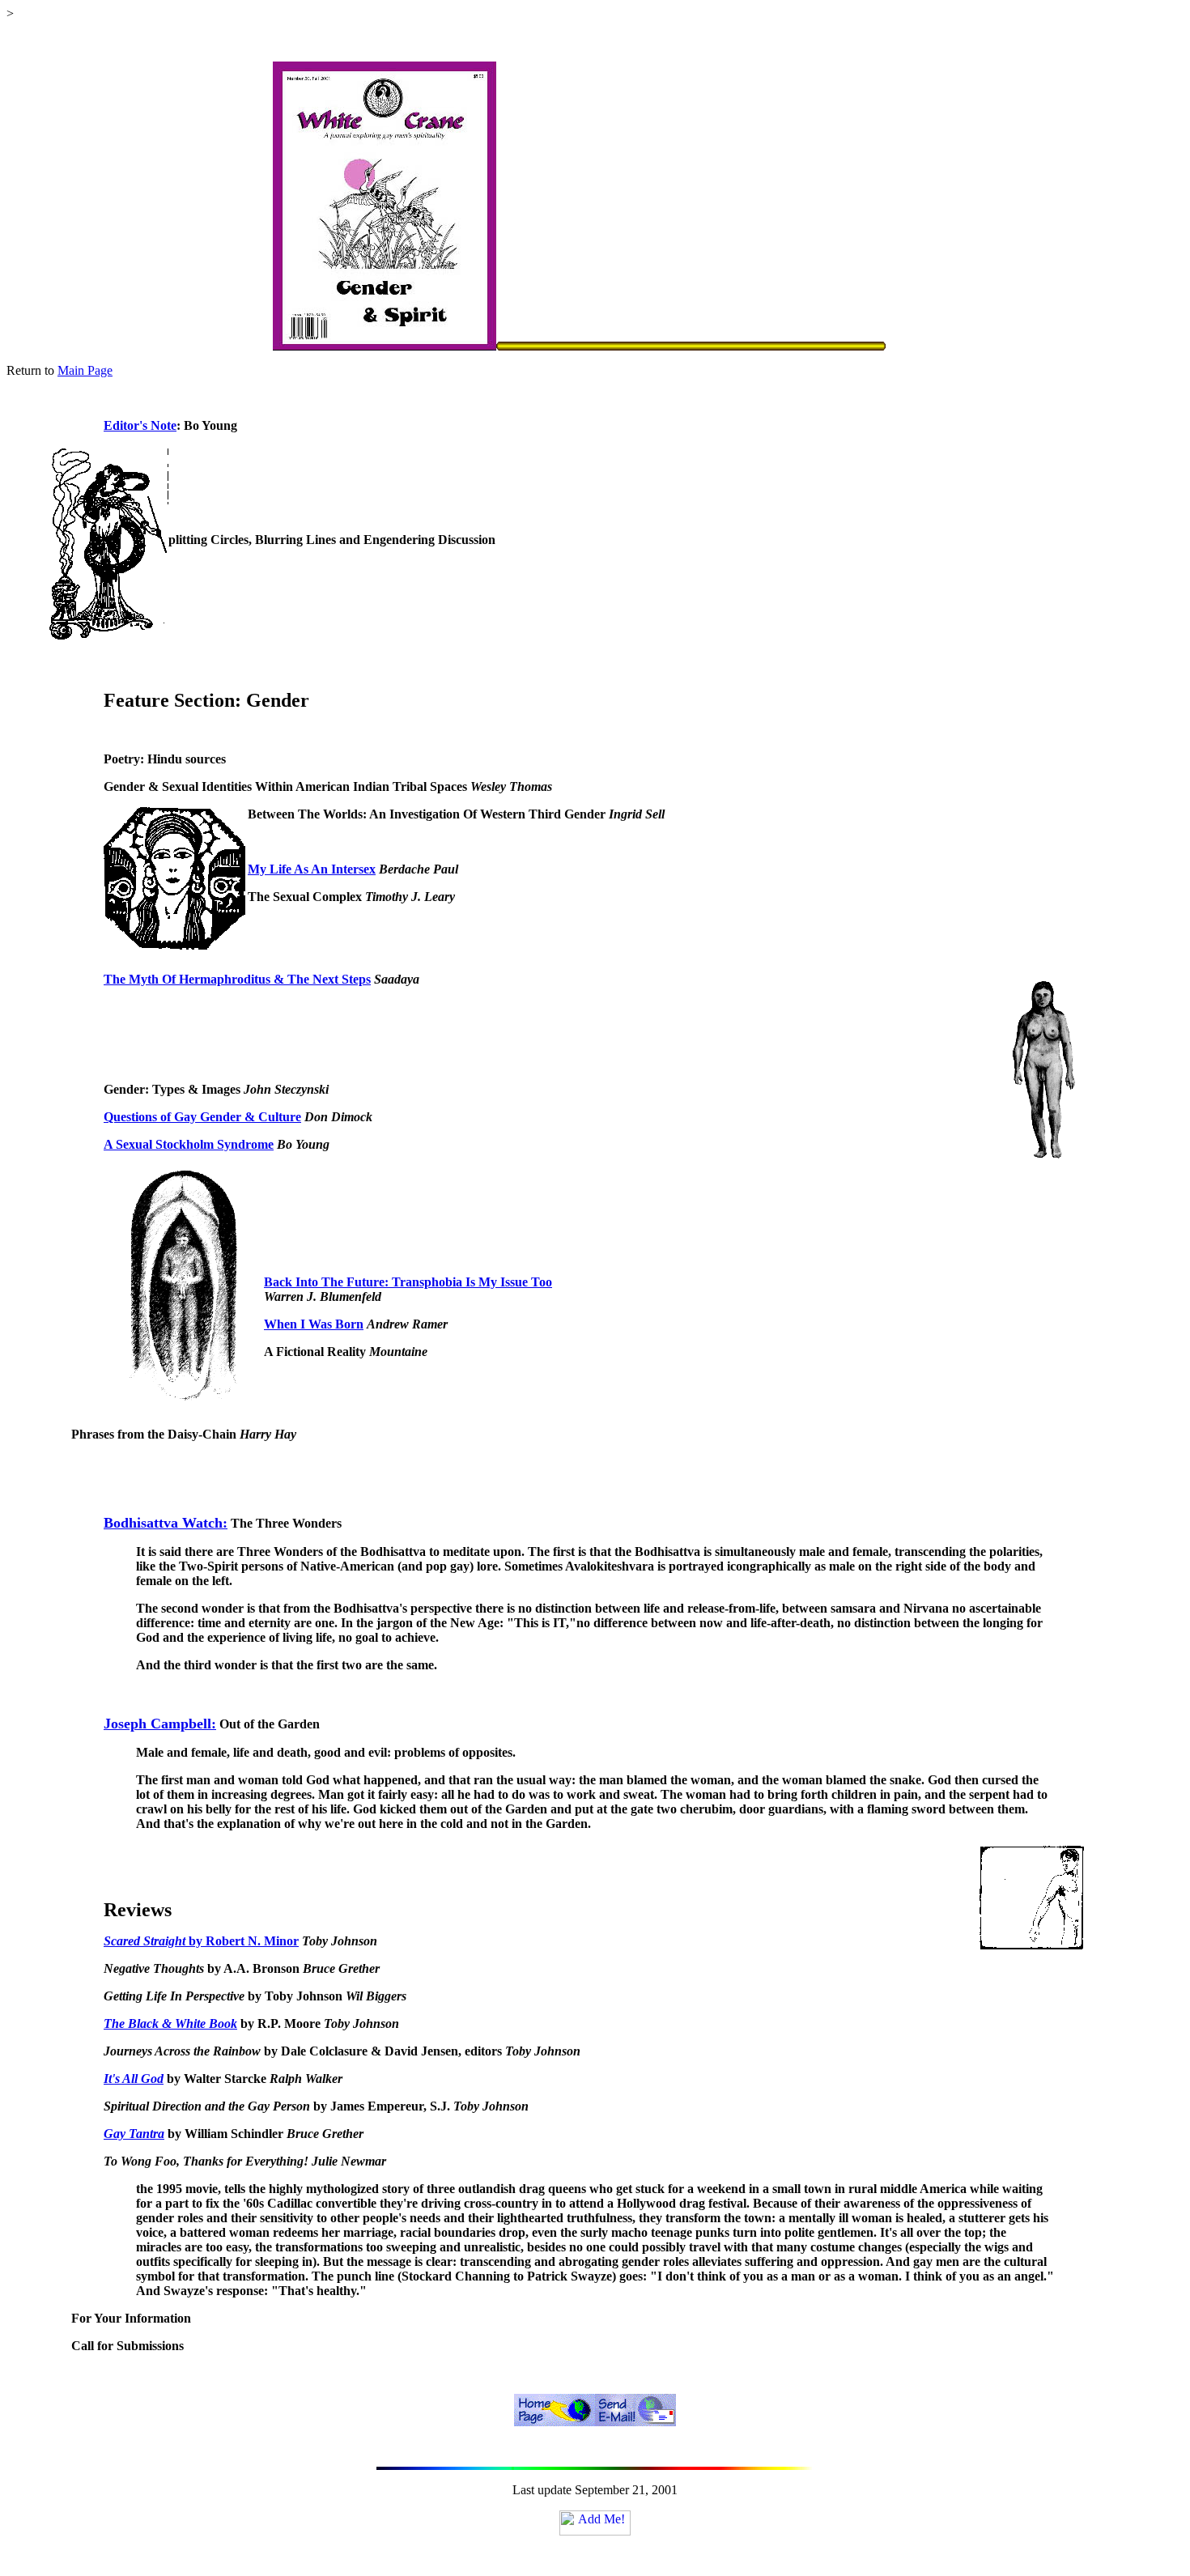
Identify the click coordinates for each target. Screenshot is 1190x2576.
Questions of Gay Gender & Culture (202, 1117)
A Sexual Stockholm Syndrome (189, 1144)
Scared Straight (144, 1941)
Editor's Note (140, 425)
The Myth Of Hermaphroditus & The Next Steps (237, 979)
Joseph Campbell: (160, 1724)
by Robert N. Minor (242, 1941)
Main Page (85, 370)
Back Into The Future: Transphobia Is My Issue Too (408, 1282)
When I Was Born (314, 1324)
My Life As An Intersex (312, 869)
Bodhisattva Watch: (166, 1523)
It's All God (134, 2079)
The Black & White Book (170, 2023)
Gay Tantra (134, 2134)
